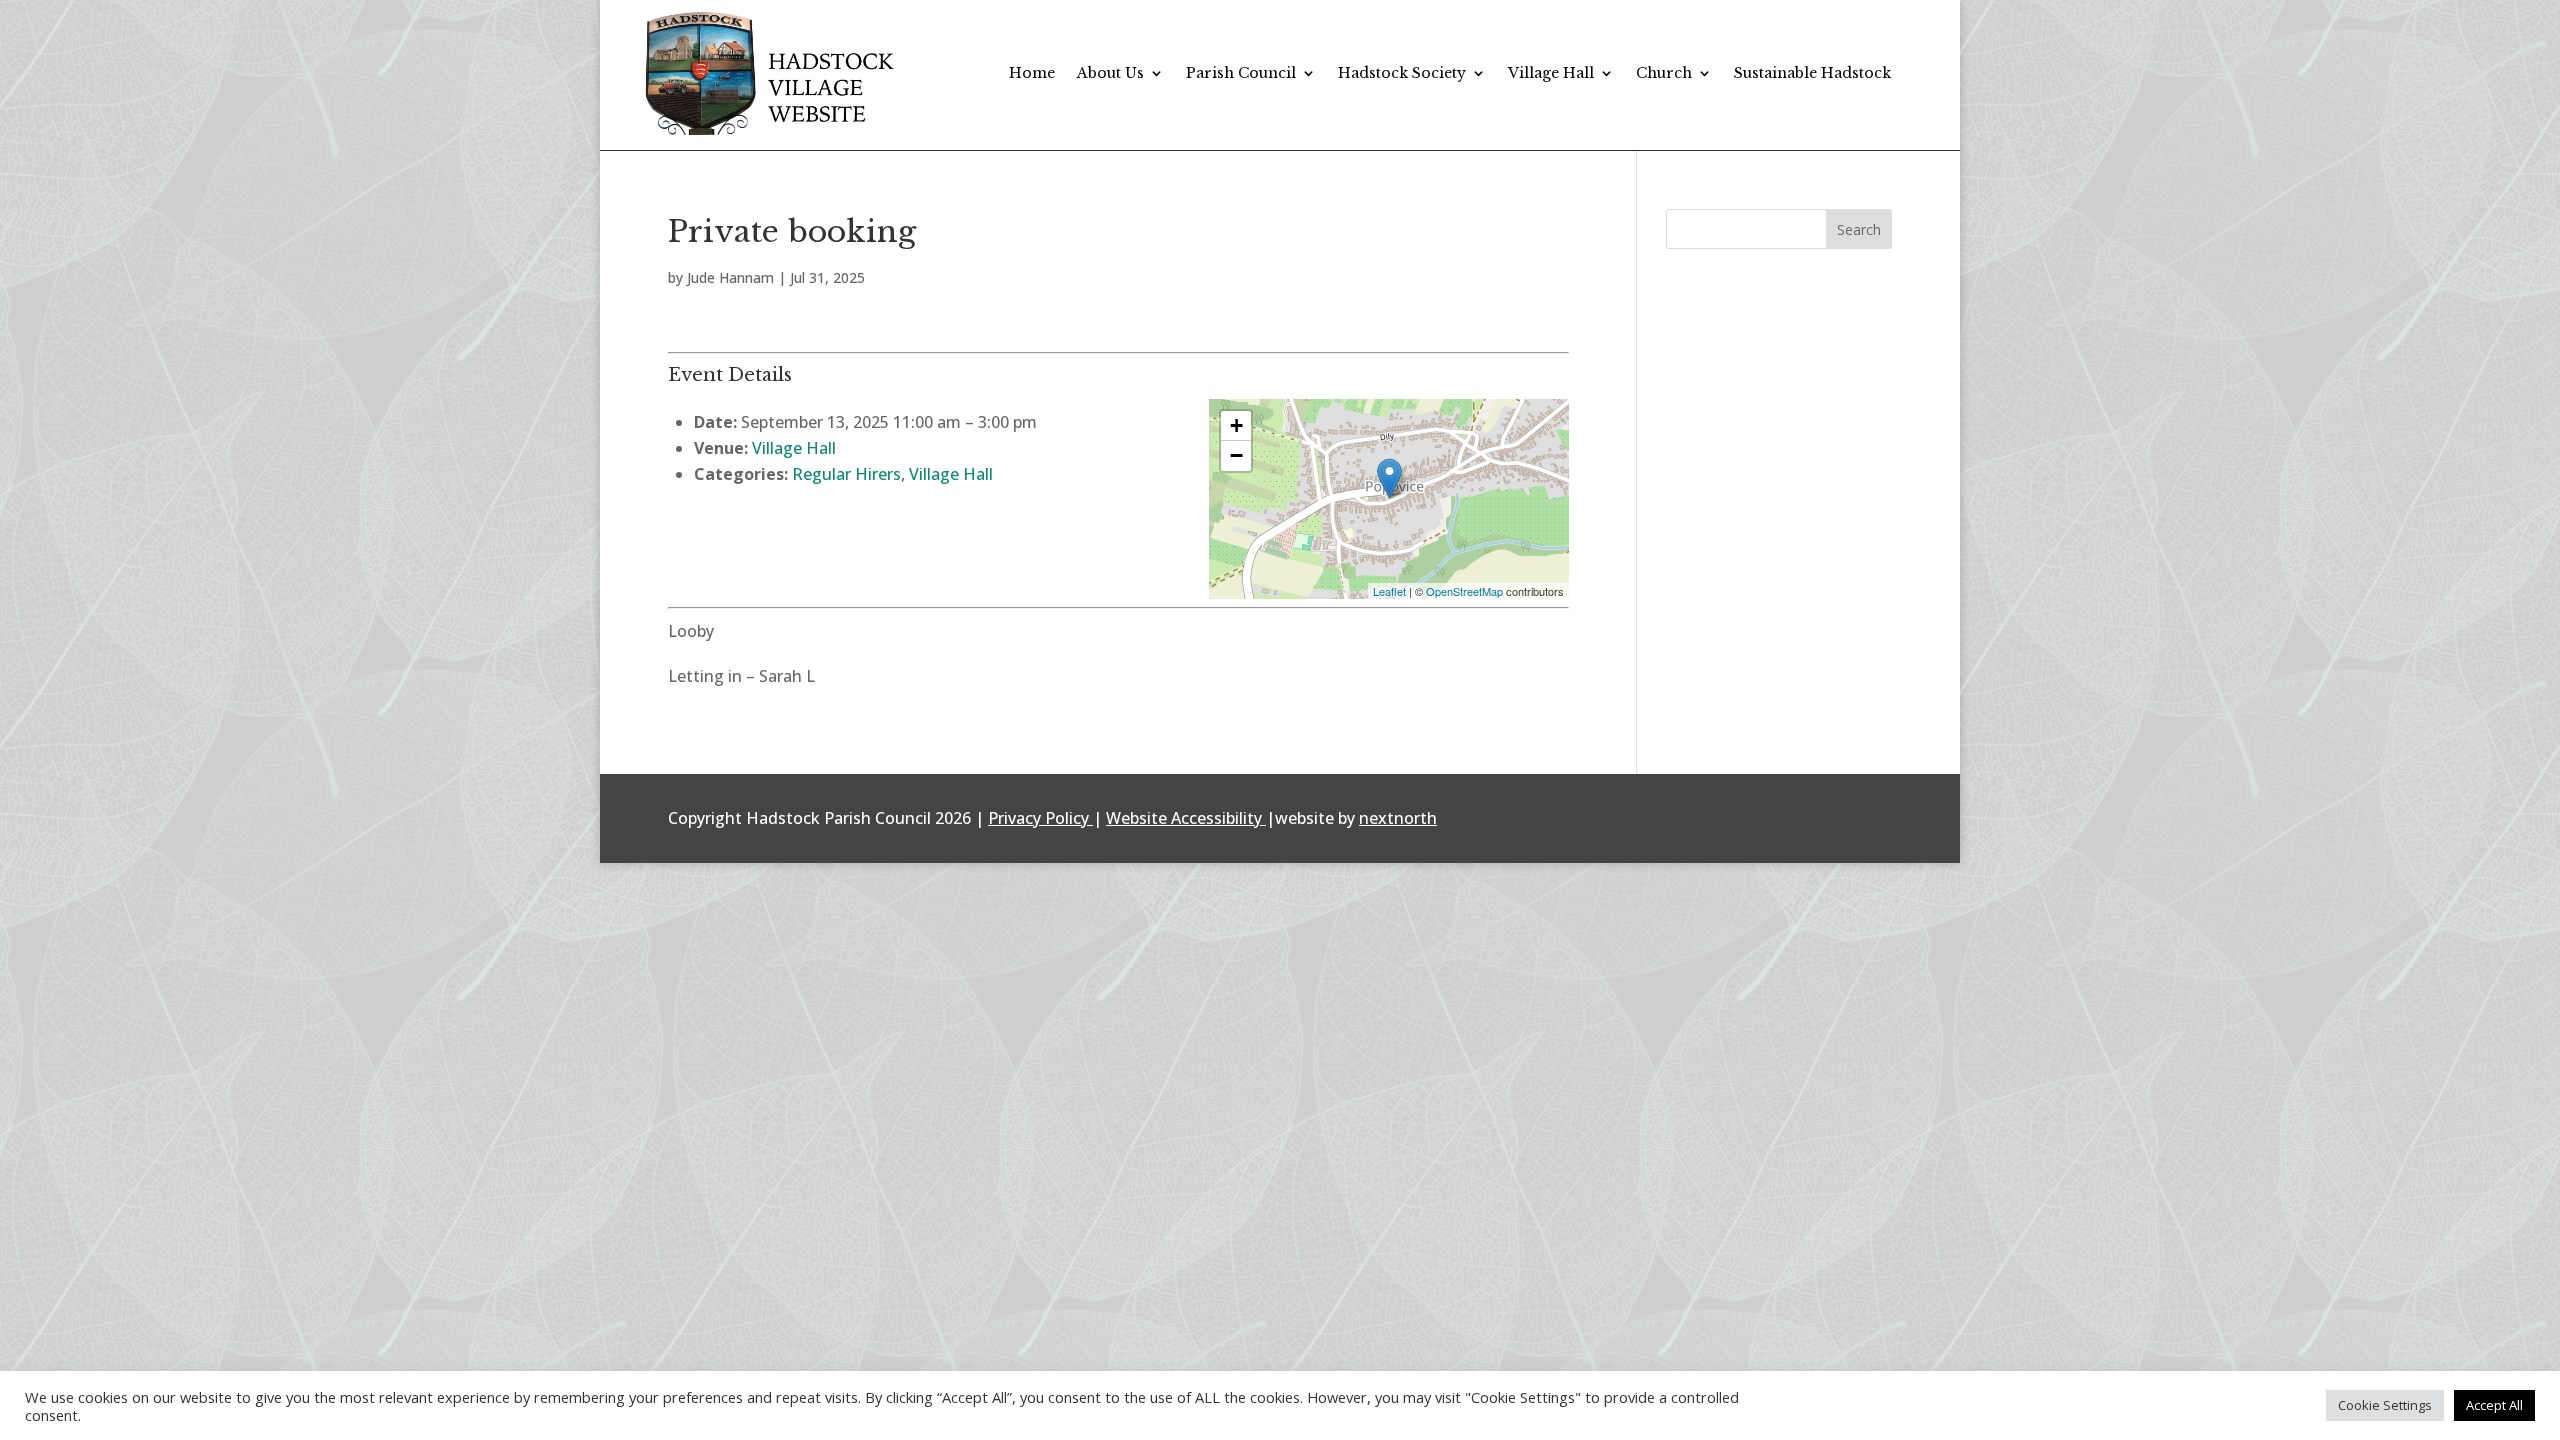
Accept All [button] (2494, 1405)
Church (1664, 73)
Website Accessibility (1184, 818)
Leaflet (1389, 591)
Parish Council (1241, 73)
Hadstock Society (1402, 73)
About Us (1110, 73)
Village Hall (1551, 73)
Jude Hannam (730, 277)
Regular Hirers (846, 474)
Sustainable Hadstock (1812, 73)
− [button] (1236, 455)
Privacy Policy (1038, 818)
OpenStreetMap (1464, 591)
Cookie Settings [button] (2385, 1405)
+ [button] (1236, 425)
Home (1032, 73)
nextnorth (1398, 818)
